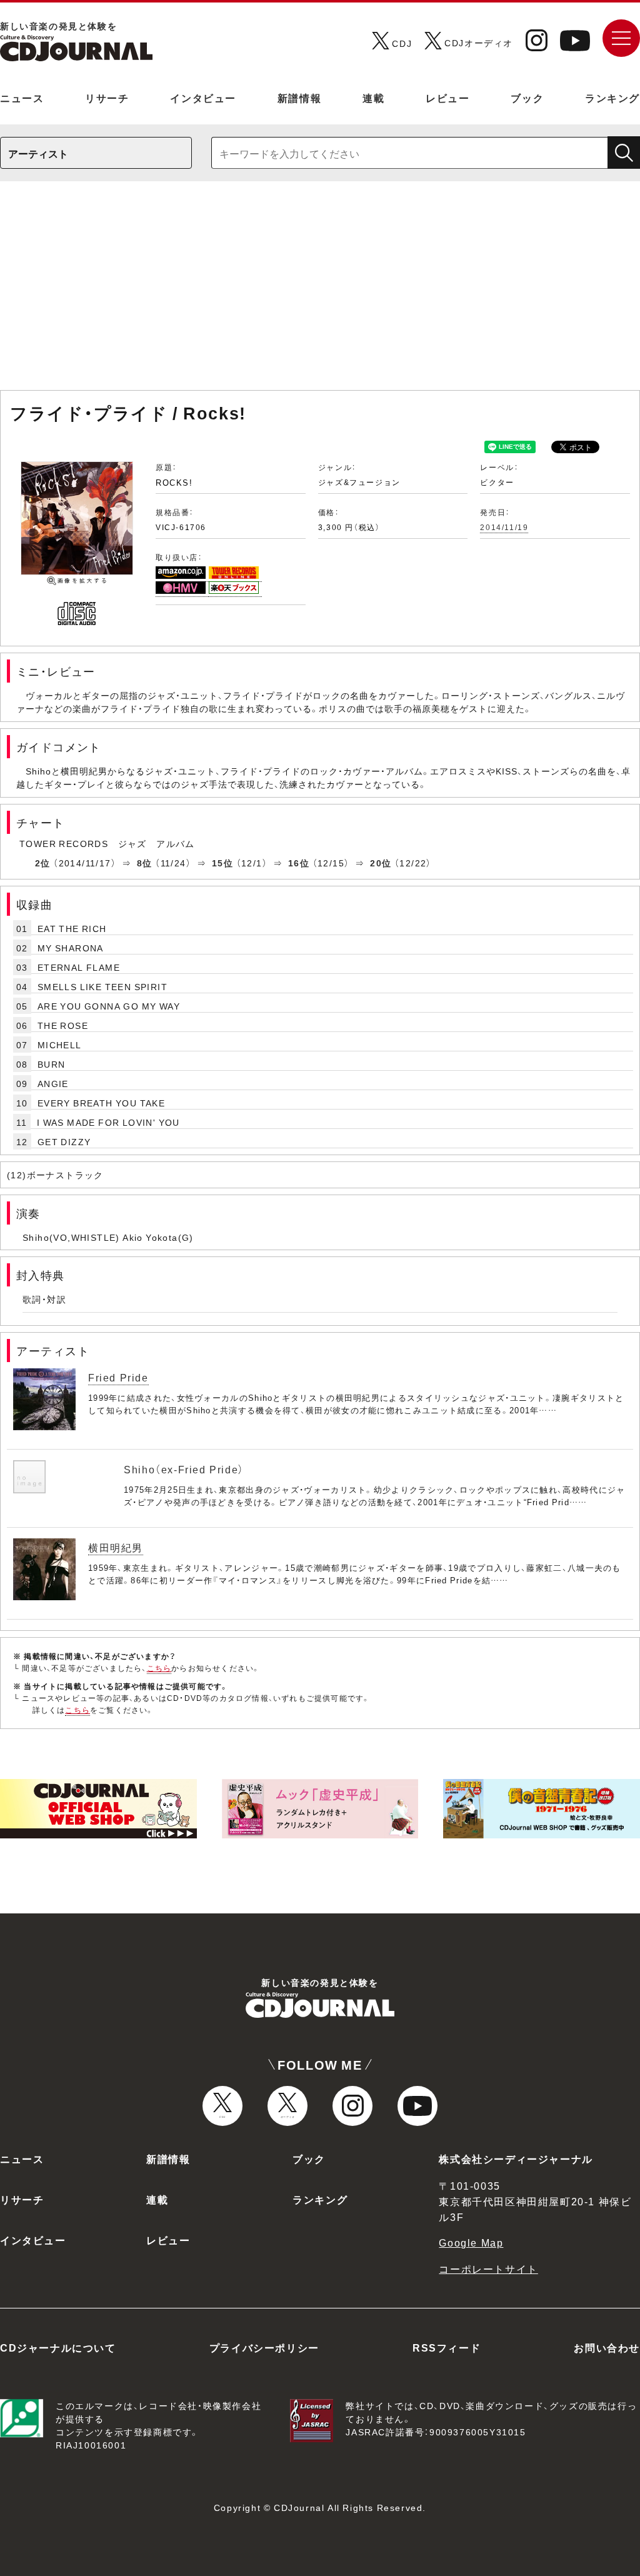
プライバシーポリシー (264, 2347)
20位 (381, 863)
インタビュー (203, 98)
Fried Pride (118, 1377)
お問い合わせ (607, 2347)
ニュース (22, 98)
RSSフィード (447, 2347)
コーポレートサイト (488, 2268)
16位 (299, 863)
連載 (373, 98)
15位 (222, 863)
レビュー (447, 98)
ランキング (612, 98)
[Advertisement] (320, 292)
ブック (527, 98)
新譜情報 (299, 98)
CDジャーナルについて (58, 2347)
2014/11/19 (504, 527)
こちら (159, 1668)
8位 (145, 863)
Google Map (471, 2242)
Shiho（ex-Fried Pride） (184, 1469)
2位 (43, 863)
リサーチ (107, 98)
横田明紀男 (116, 1547)
